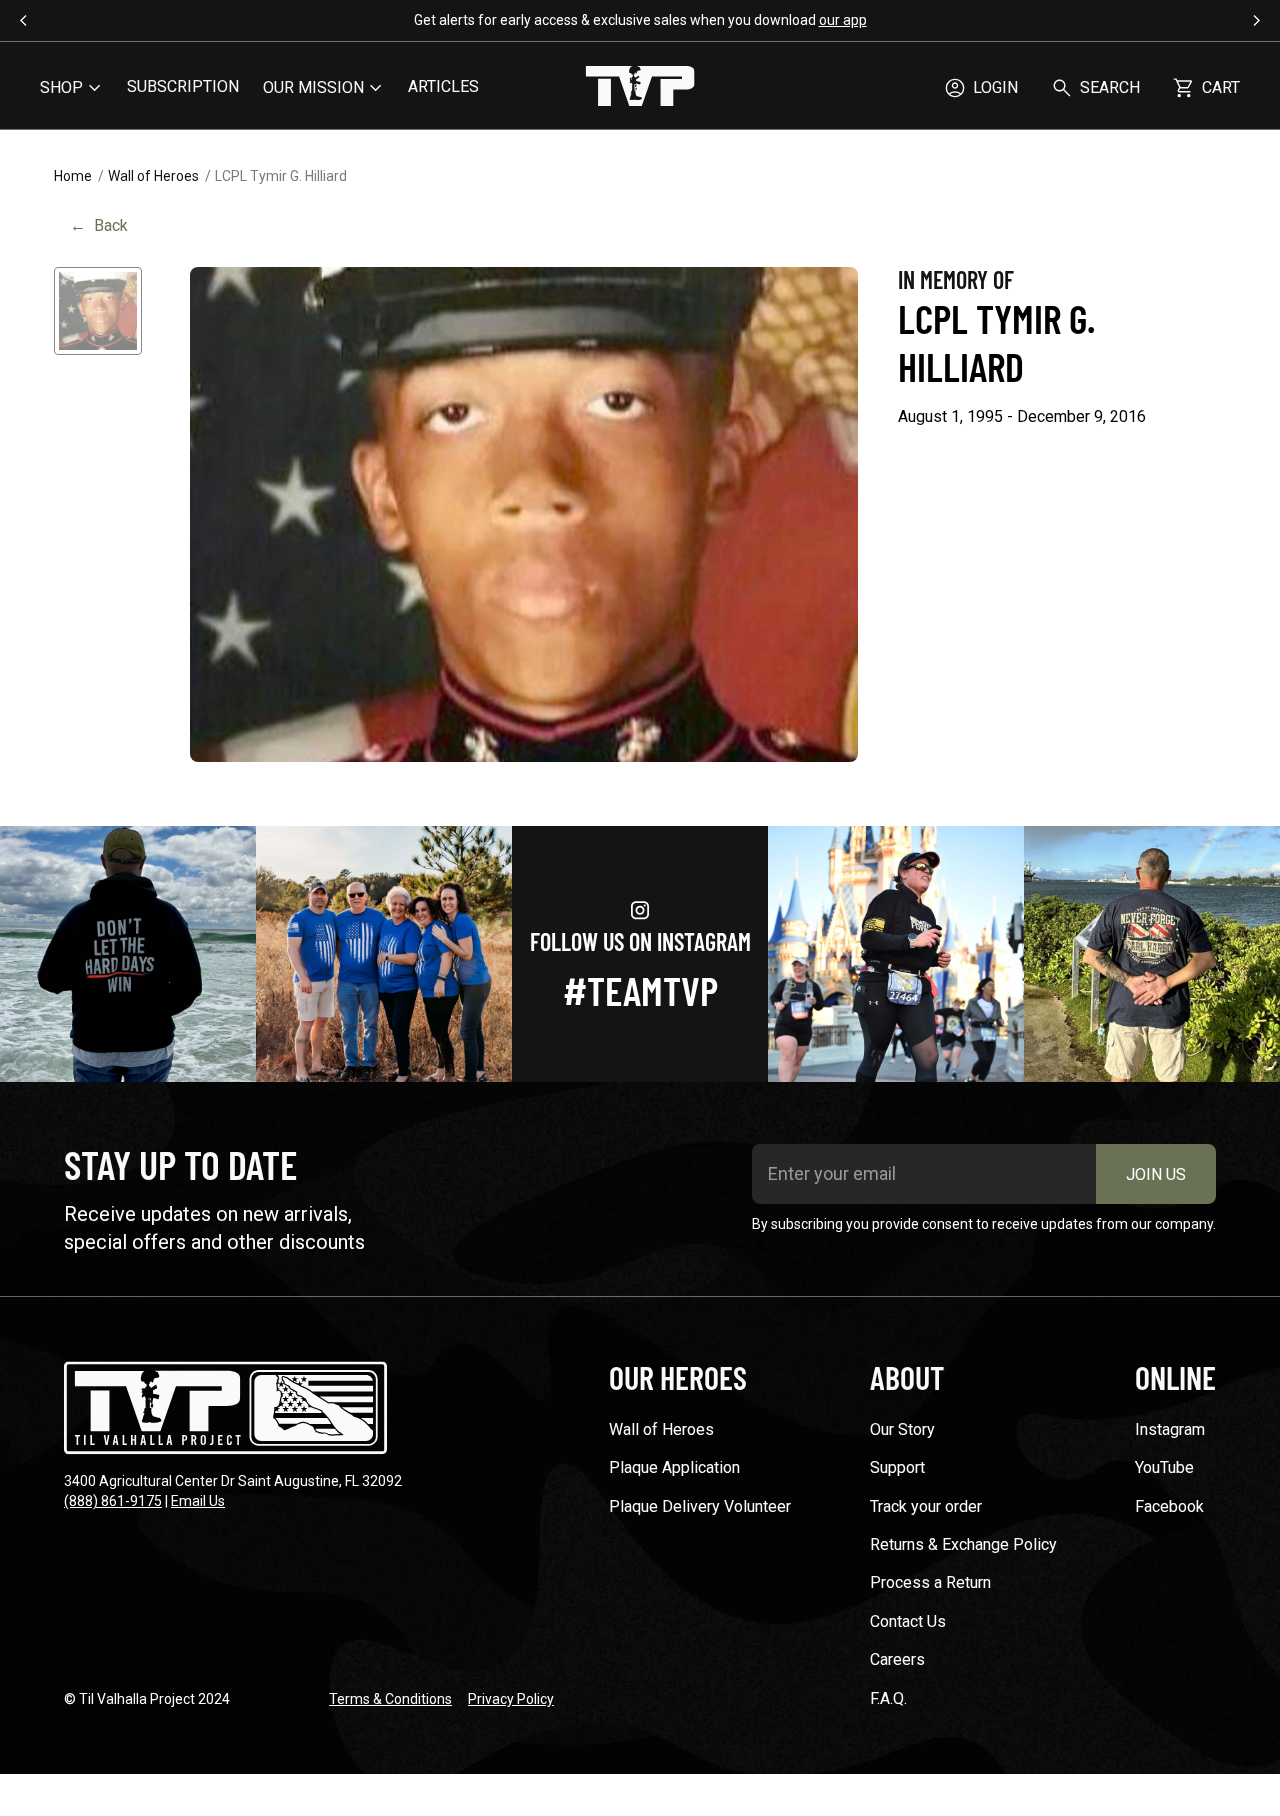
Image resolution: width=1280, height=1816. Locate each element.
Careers (897, 1659)
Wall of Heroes (153, 176)
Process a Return (930, 1582)
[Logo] (640, 88)
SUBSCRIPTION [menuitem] (183, 86)
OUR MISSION (313, 87)
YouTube (1164, 1467)
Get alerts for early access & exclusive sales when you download (640, 20)
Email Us (198, 1501)
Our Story (902, 1429)
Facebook (1169, 1506)
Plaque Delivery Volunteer (700, 1506)
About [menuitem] (907, 1377)
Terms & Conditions (390, 1699)
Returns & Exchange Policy (963, 1544)
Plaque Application (674, 1467)
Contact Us (908, 1621)
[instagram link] (128, 954)
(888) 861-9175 (113, 1501)
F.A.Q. (888, 1698)
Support (897, 1467)
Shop (61, 87)
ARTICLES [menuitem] (443, 86)
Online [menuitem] (1175, 1377)
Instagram (1170, 1429)
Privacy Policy (511, 1699)
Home (73, 176)
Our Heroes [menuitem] (678, 1377)
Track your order (926, 1506)
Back (99, 225)
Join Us (1156, 1174)
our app (843, 20)
